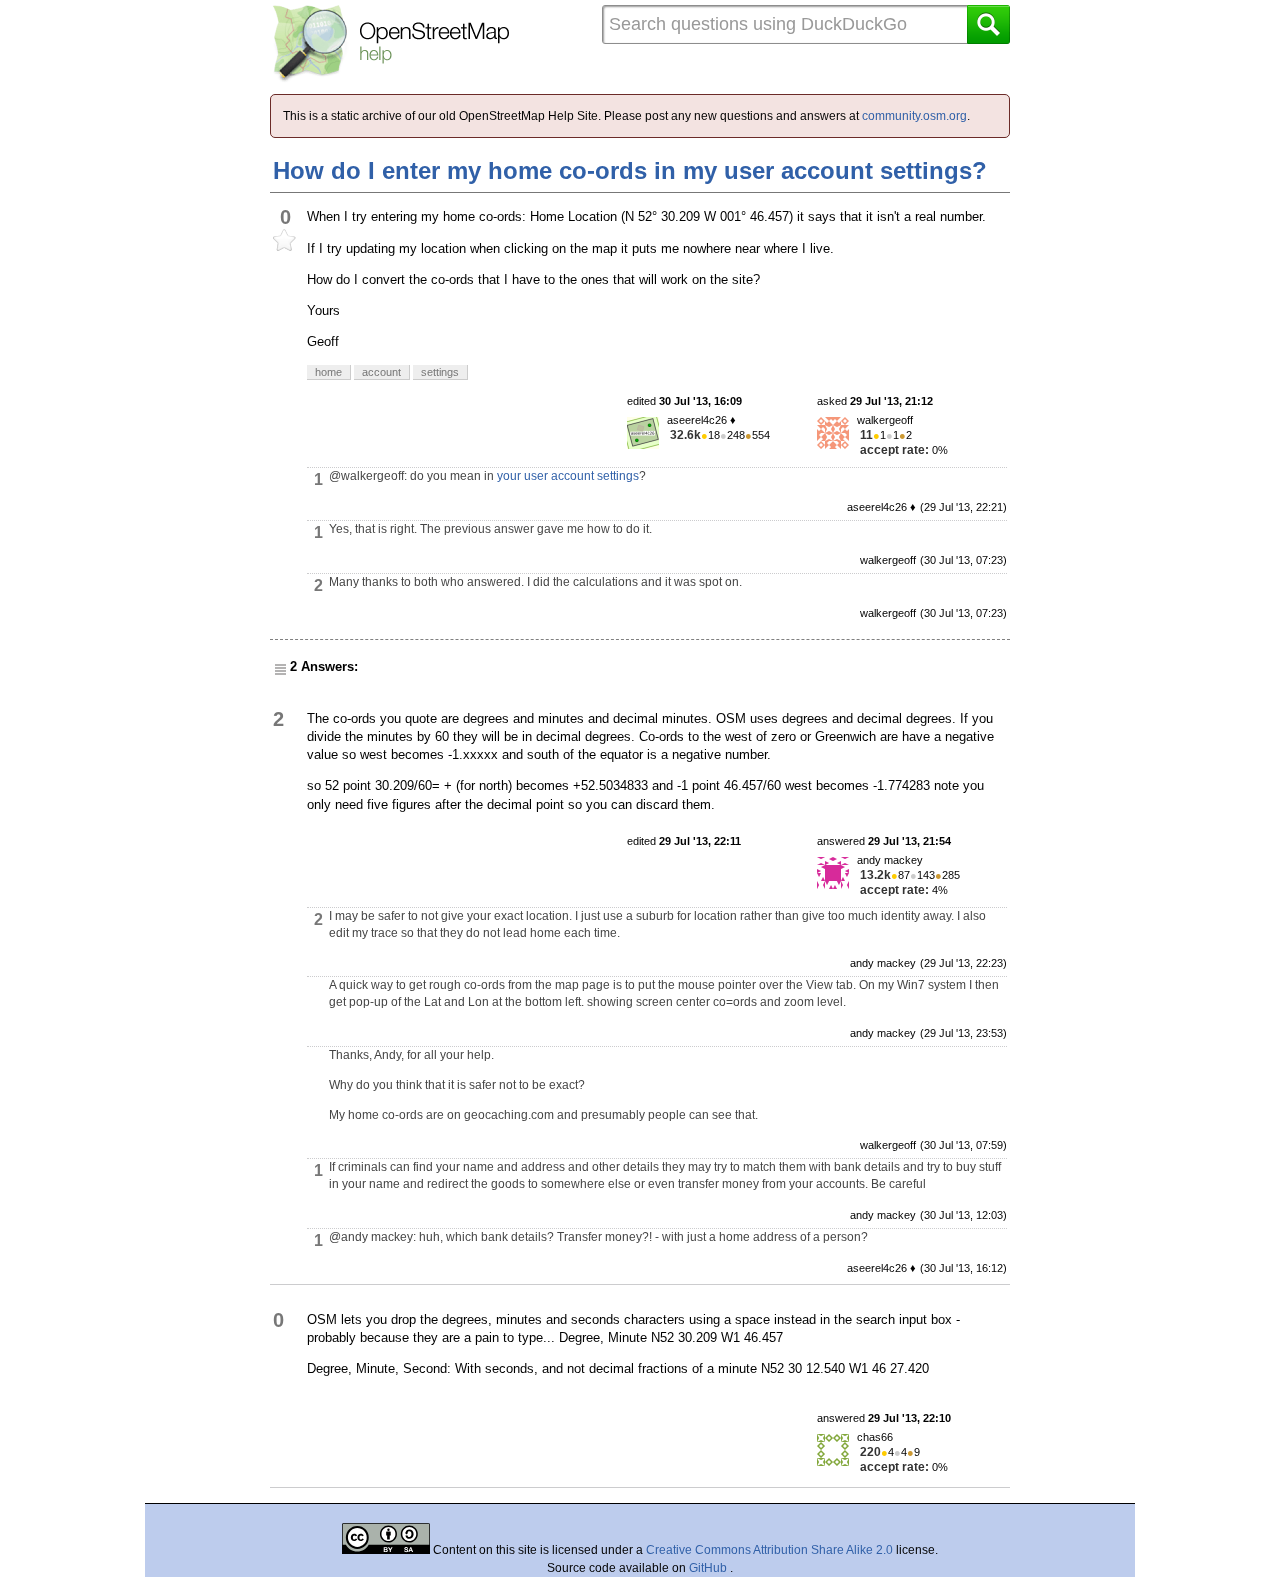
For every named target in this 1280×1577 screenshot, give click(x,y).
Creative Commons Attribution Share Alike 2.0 (769, 1550)
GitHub (709, 1568)
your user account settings (568, 476)
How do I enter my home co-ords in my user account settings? (630, 170)
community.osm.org (914, 116)
